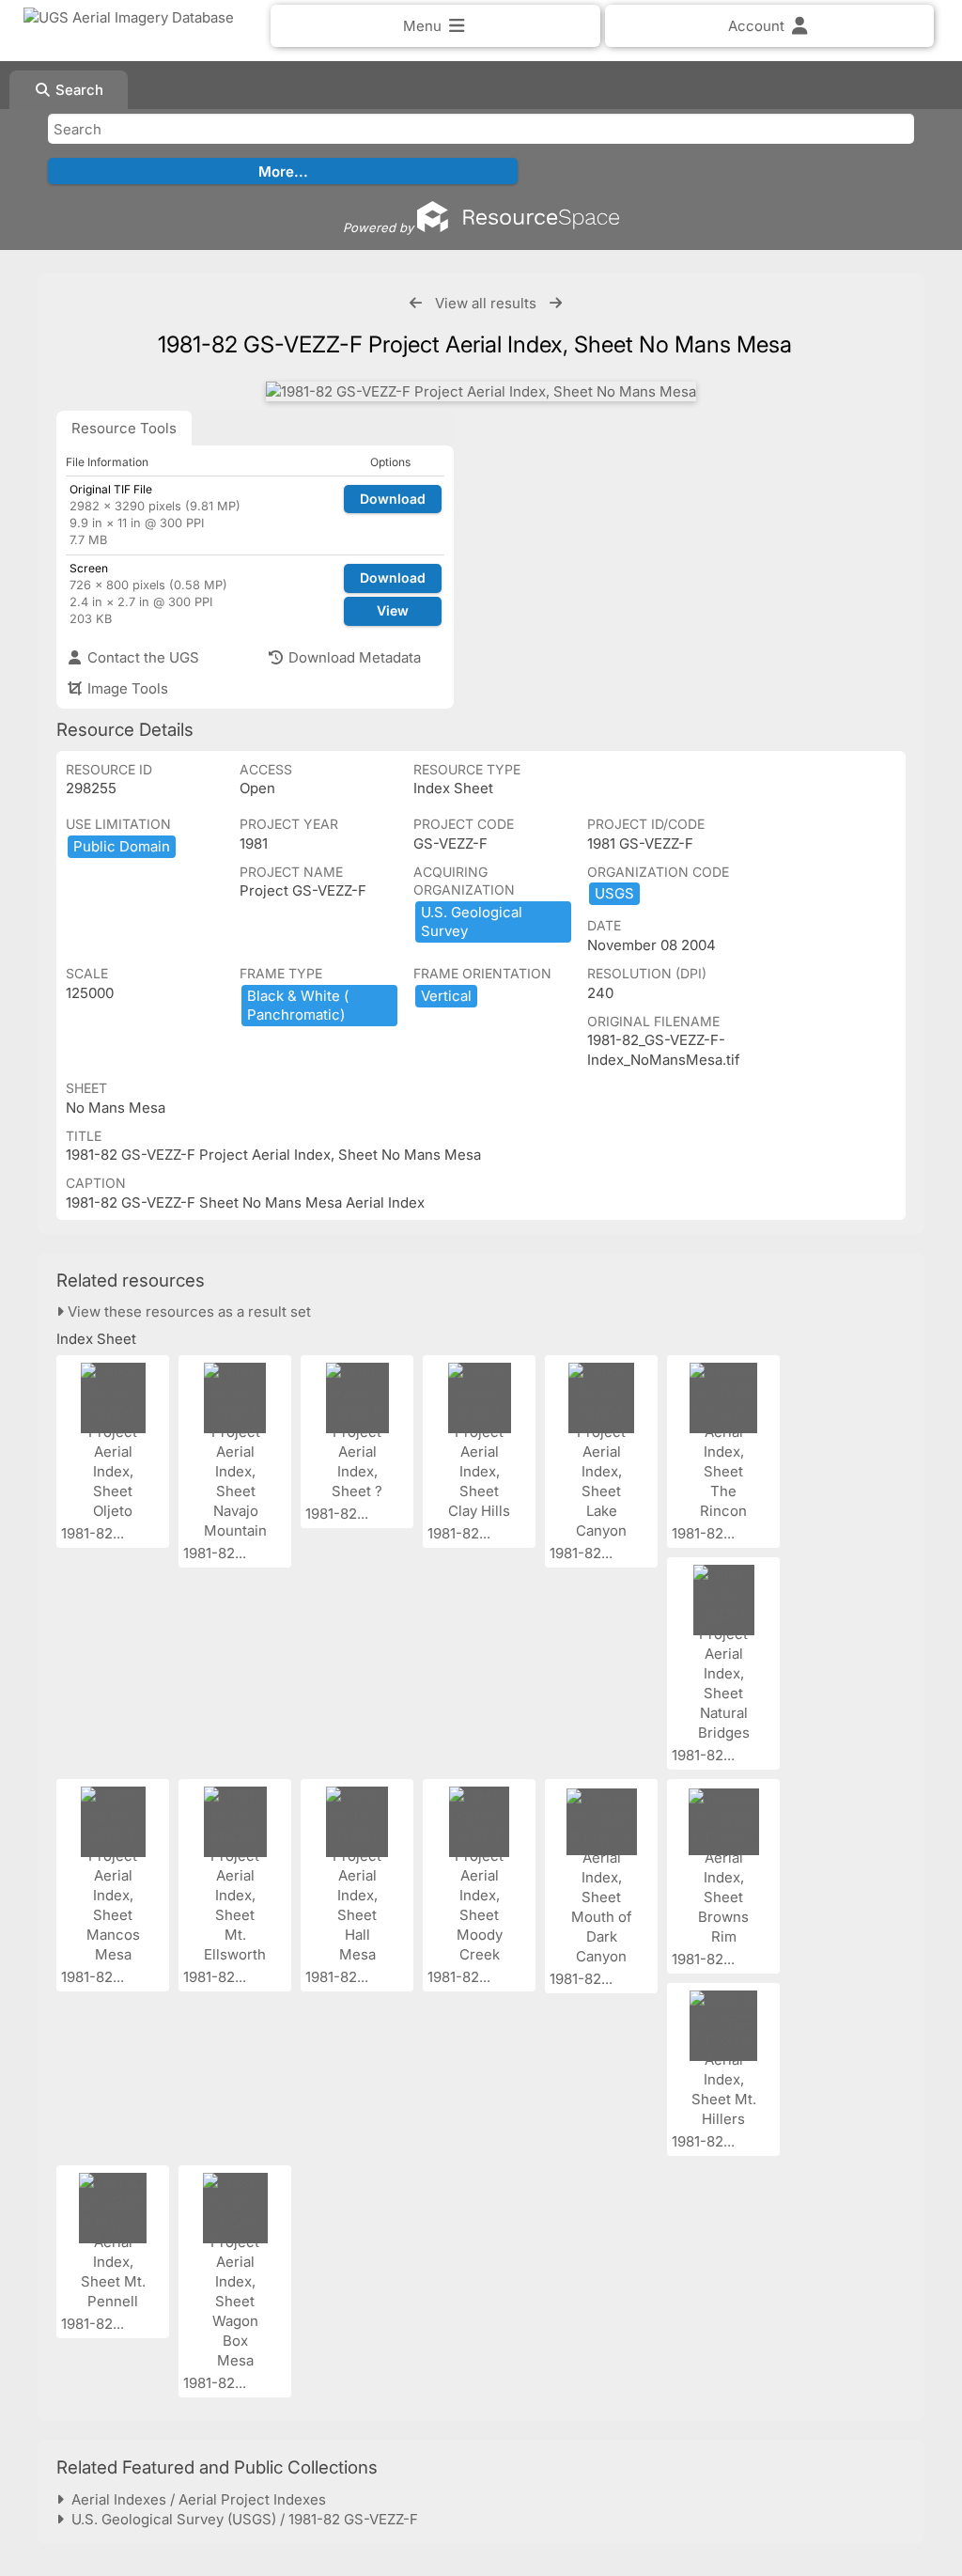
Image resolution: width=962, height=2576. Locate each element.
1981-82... (94, 1533)
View (393, 610)
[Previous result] (416, 303)
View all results (486, 303)
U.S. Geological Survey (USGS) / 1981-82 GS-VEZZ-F (241, 2519)
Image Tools (126, 688)
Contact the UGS (141, 657)
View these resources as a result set (187, 1311)
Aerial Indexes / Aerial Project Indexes (195, 2499)
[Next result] (556, 303)
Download (393, 499)
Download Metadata (353, 657)
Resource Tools (124, 428)
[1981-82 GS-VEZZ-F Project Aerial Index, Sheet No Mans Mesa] (481, 391)
